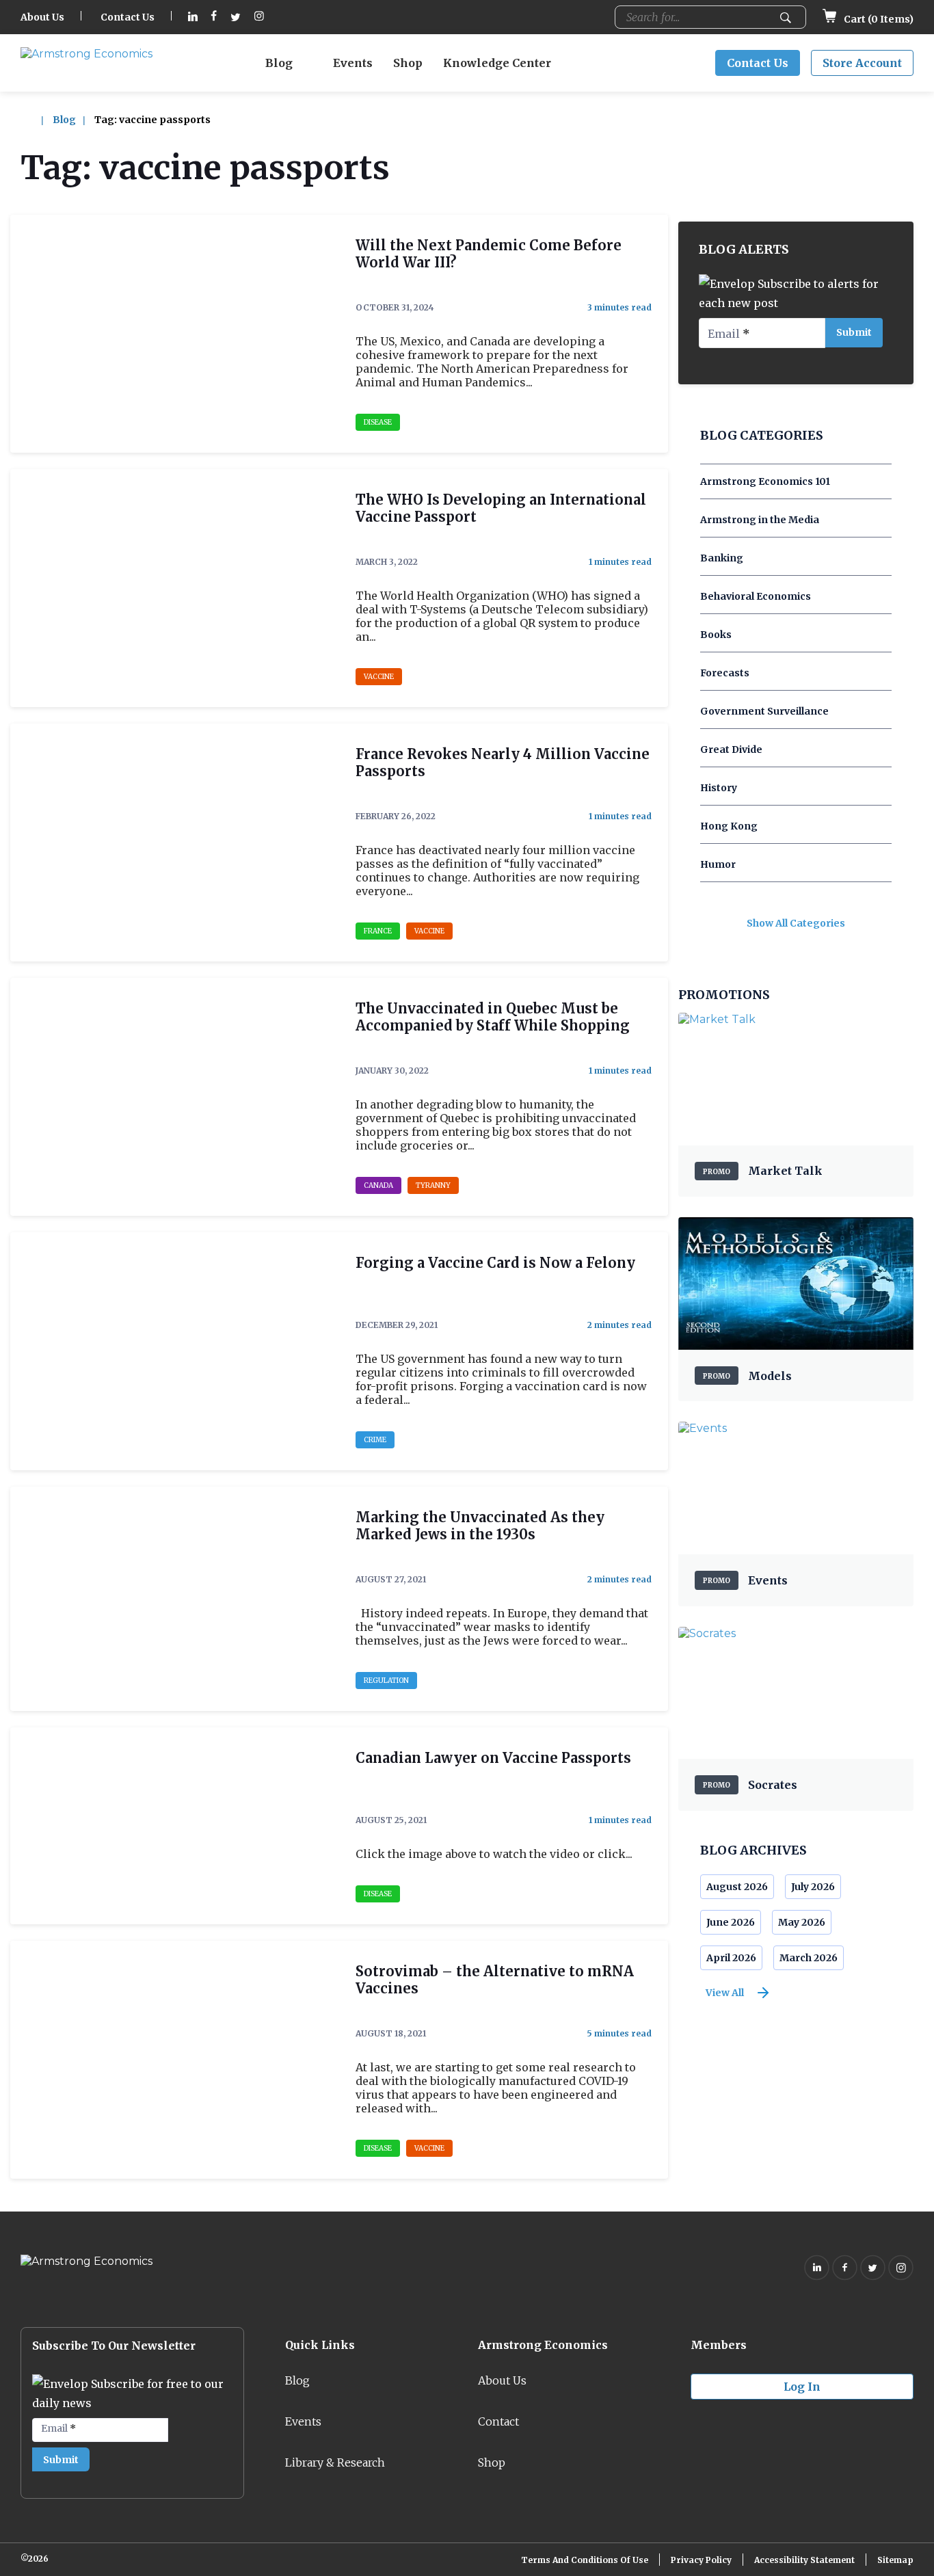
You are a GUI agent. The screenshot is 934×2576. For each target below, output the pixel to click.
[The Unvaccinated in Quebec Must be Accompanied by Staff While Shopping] (175, 1097)
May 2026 (802, 1922)
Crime (375, 1440)
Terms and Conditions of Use (585, 2560)
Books (716, 635)
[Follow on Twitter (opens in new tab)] (236, 17)
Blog (279, 63)
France (378, 931)
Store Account (862, 63)
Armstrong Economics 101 (765, 481)
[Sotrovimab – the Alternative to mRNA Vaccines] (175, 2060)
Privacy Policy (701, 2560)
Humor (718, 864)
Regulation (386, 1681)
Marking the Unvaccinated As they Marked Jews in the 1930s (480, 1526)
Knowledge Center (497, 63)
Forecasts (725, 673)
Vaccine (379, 677)
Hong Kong (729, 826)
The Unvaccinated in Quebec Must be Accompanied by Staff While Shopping (493, 1017)
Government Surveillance (764, 711)
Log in (802, 2387)
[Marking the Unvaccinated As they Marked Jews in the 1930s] (175, 1599)
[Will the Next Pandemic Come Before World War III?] (175, 334)
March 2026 (809, 1958)
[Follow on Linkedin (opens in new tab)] (193, 17)
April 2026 (731, 1958)
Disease (378, 422)
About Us (42, 17)
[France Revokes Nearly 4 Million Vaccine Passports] (175, 842)
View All (725, 1993)
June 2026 (731, 1922)
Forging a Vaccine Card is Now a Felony (495, 1263)
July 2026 (813, 1887)
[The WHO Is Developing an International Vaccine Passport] (175, 588)
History (719, 788)
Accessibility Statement (804, 2560)
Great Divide (731, 749)
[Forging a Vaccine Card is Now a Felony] (175, 1351)
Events (353, 63)
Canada (378, 1185)
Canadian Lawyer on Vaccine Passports (493, 1758)
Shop (408, 63)
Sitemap (895, 2560)
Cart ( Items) (878, 19)
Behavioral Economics (756, 596)
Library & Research (335, 2462)
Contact (498, 2421)
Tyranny (433, 1185)
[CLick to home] (36, 120)
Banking (722, 558)
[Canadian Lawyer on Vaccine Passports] (175, 1826)
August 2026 (737, 1887)
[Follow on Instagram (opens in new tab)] (259, 17)
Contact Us (128, 17)
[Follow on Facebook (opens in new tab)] (214, 17)
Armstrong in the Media (760, 520)
